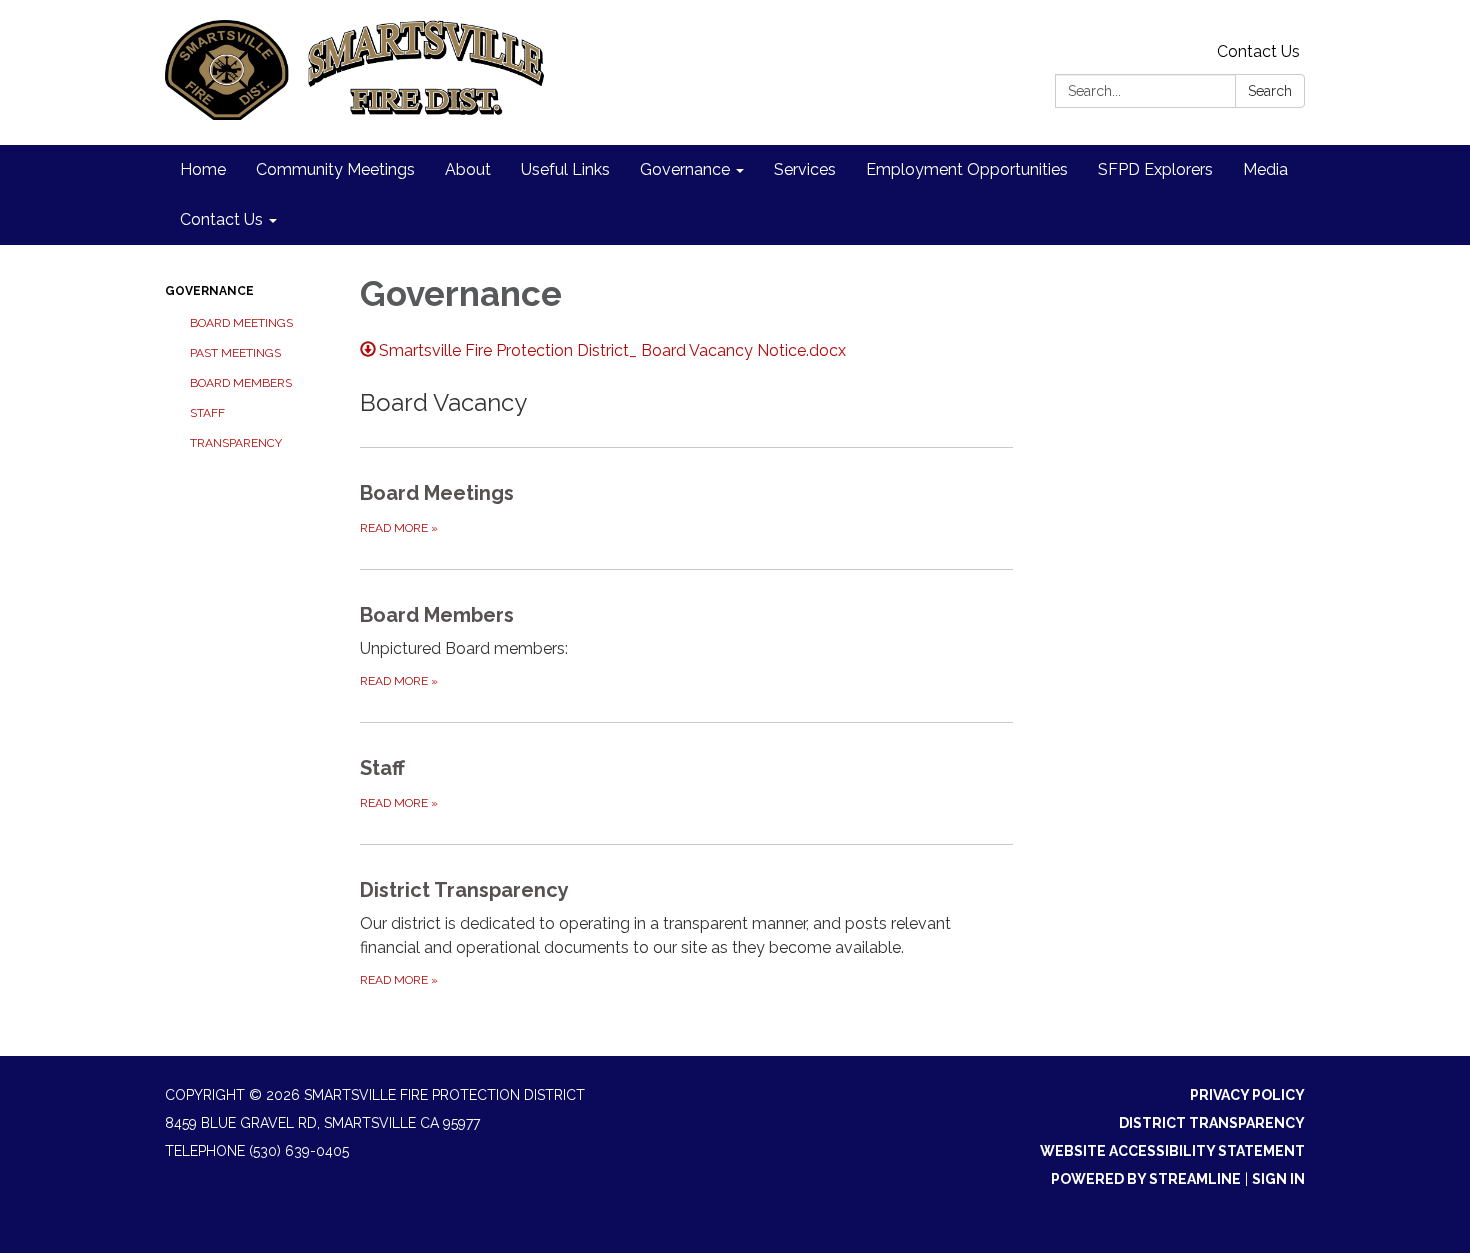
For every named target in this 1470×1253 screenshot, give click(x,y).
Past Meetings (235, 353)
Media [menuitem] (1265, 169)
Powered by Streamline (1146, 1179)
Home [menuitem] (203, 169)
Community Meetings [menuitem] (335, 169)
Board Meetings (241, 323)
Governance (209, 291)
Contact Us (1258, 51)
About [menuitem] (468, 169)
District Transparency (1212, 1123)
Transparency (236, 443)
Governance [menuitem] (685, 169)
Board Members (241, 383)
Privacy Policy (1247, 1095)
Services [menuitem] (805, 169)
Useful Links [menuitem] (565, 169)
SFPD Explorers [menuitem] (1155, 169)
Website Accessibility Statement (1172, 1151)
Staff (207, 413)
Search (1270, 91)
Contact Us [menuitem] (221, 219)
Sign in (1278, 1179)
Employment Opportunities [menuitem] (967, 169)
